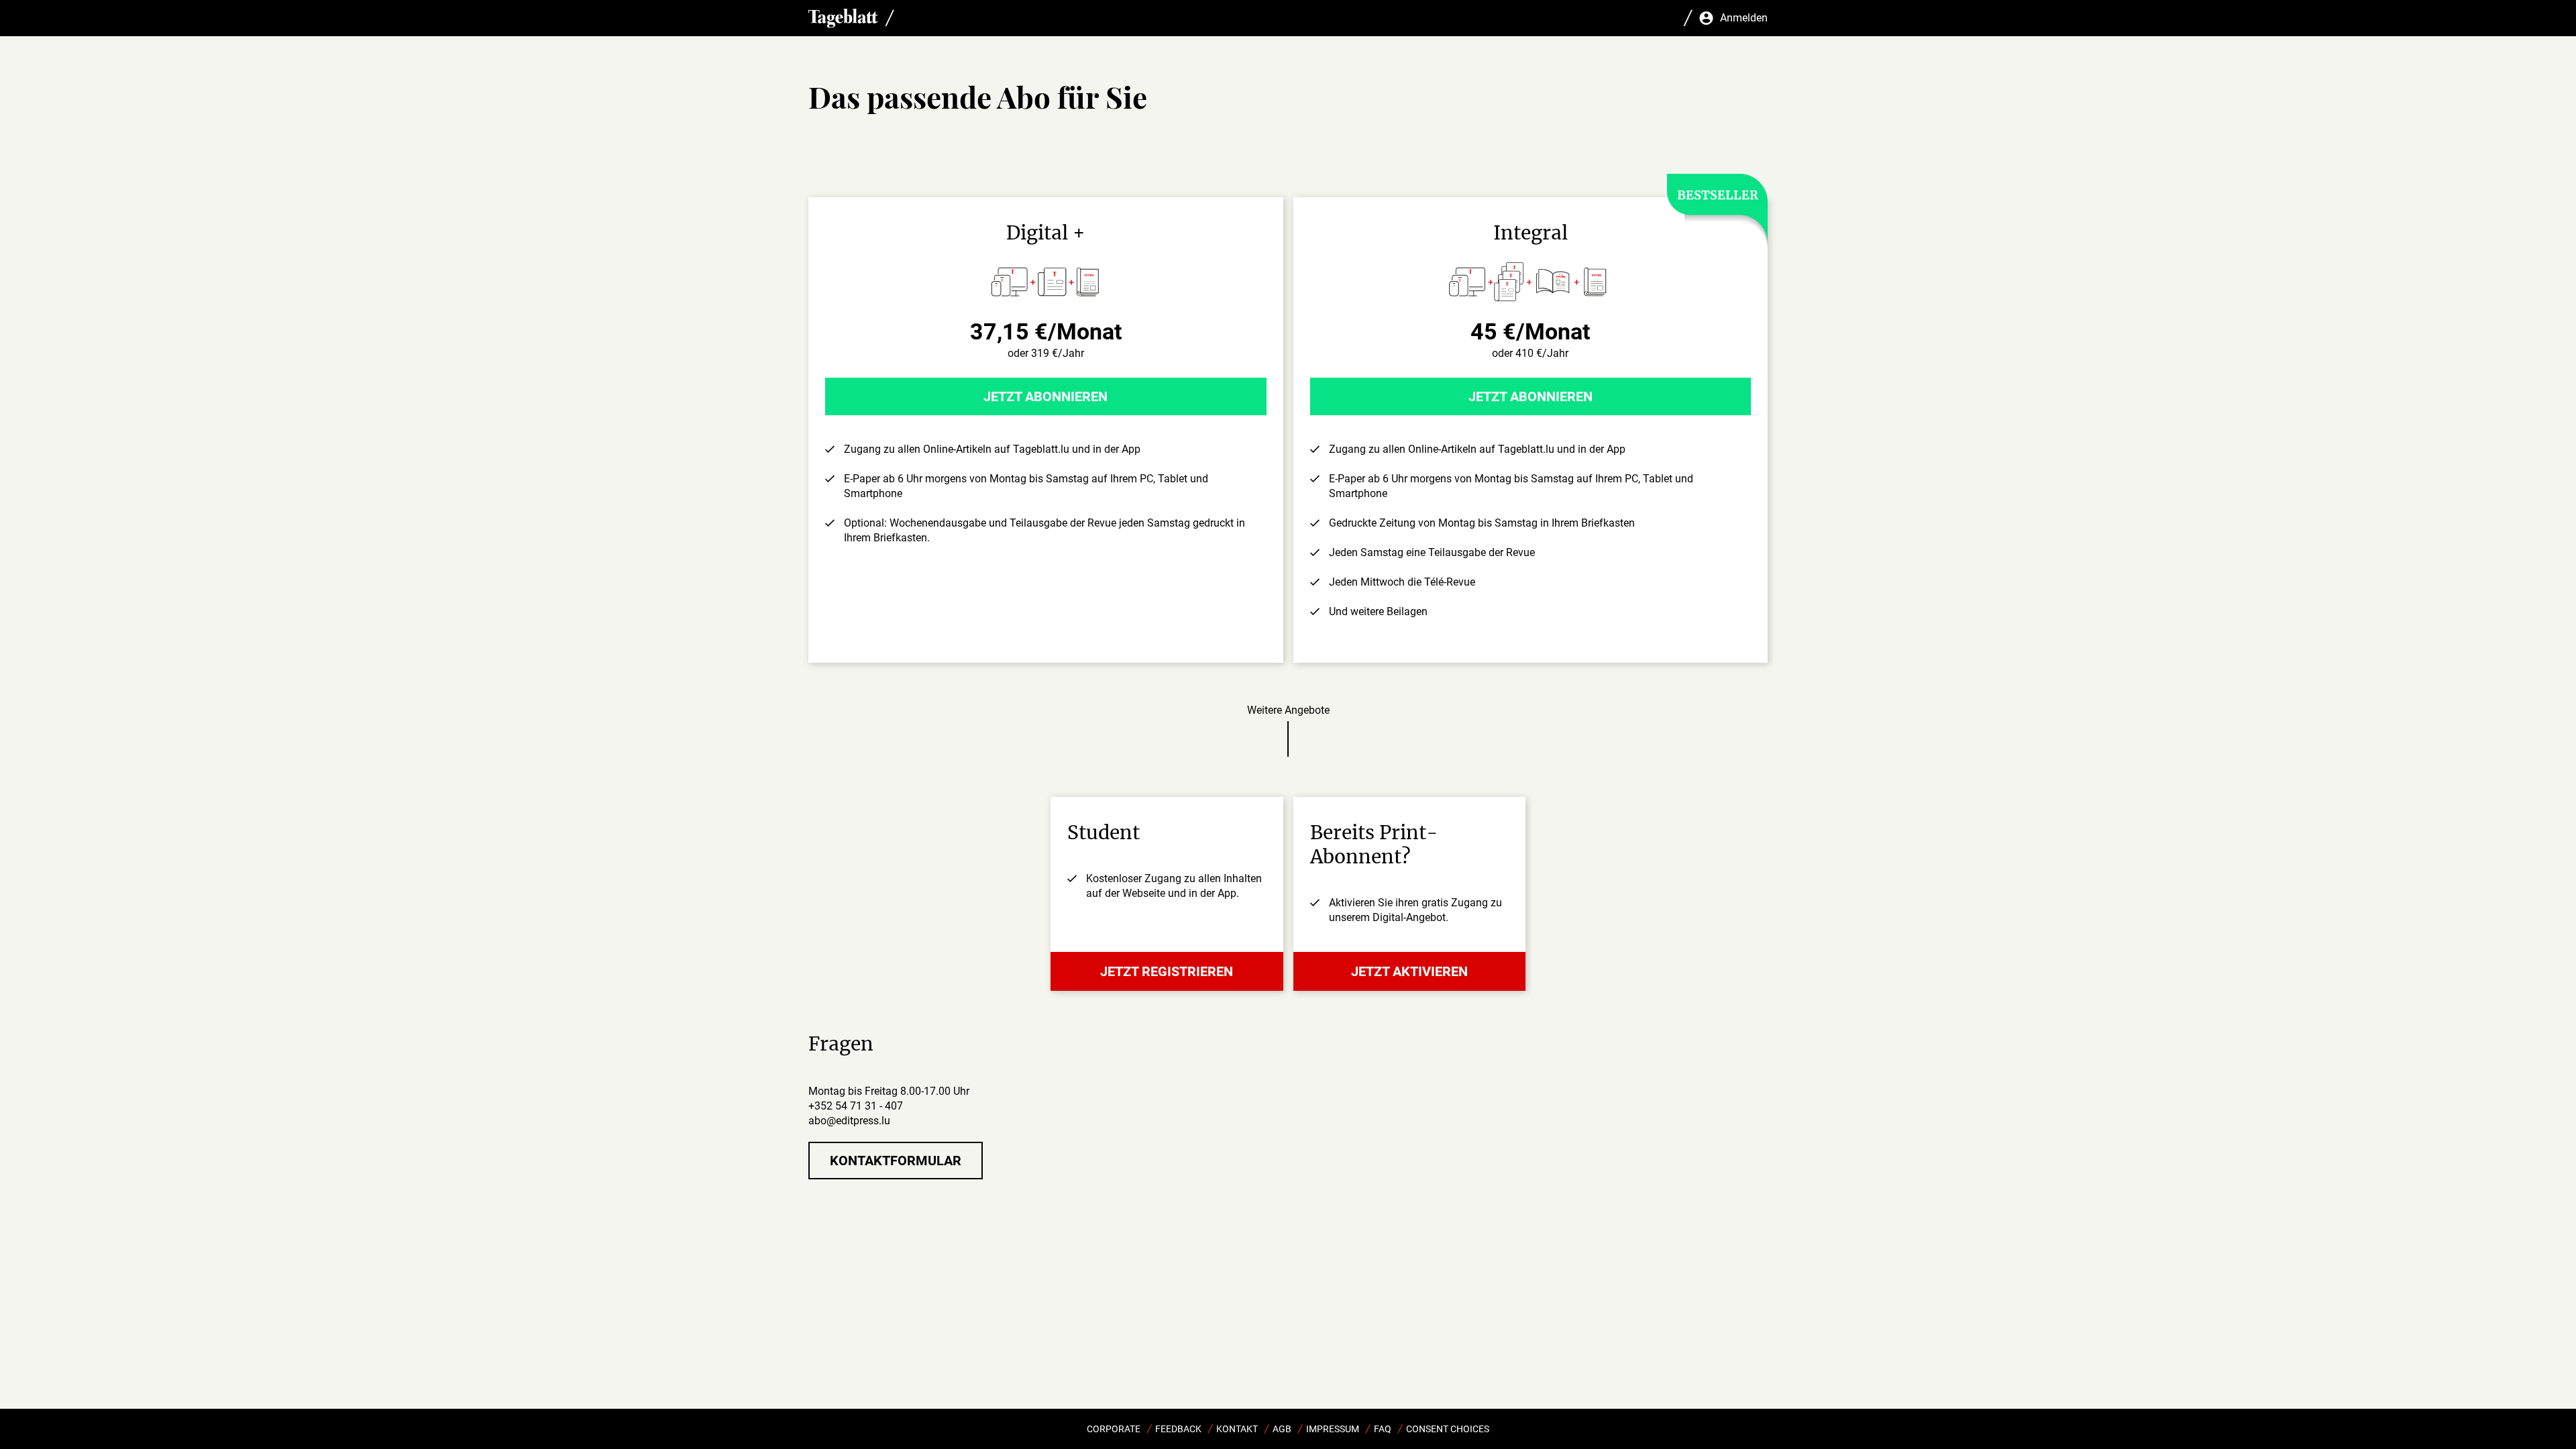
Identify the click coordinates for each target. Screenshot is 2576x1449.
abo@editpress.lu (849, 1121)
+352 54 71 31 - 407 (856, 1106)
